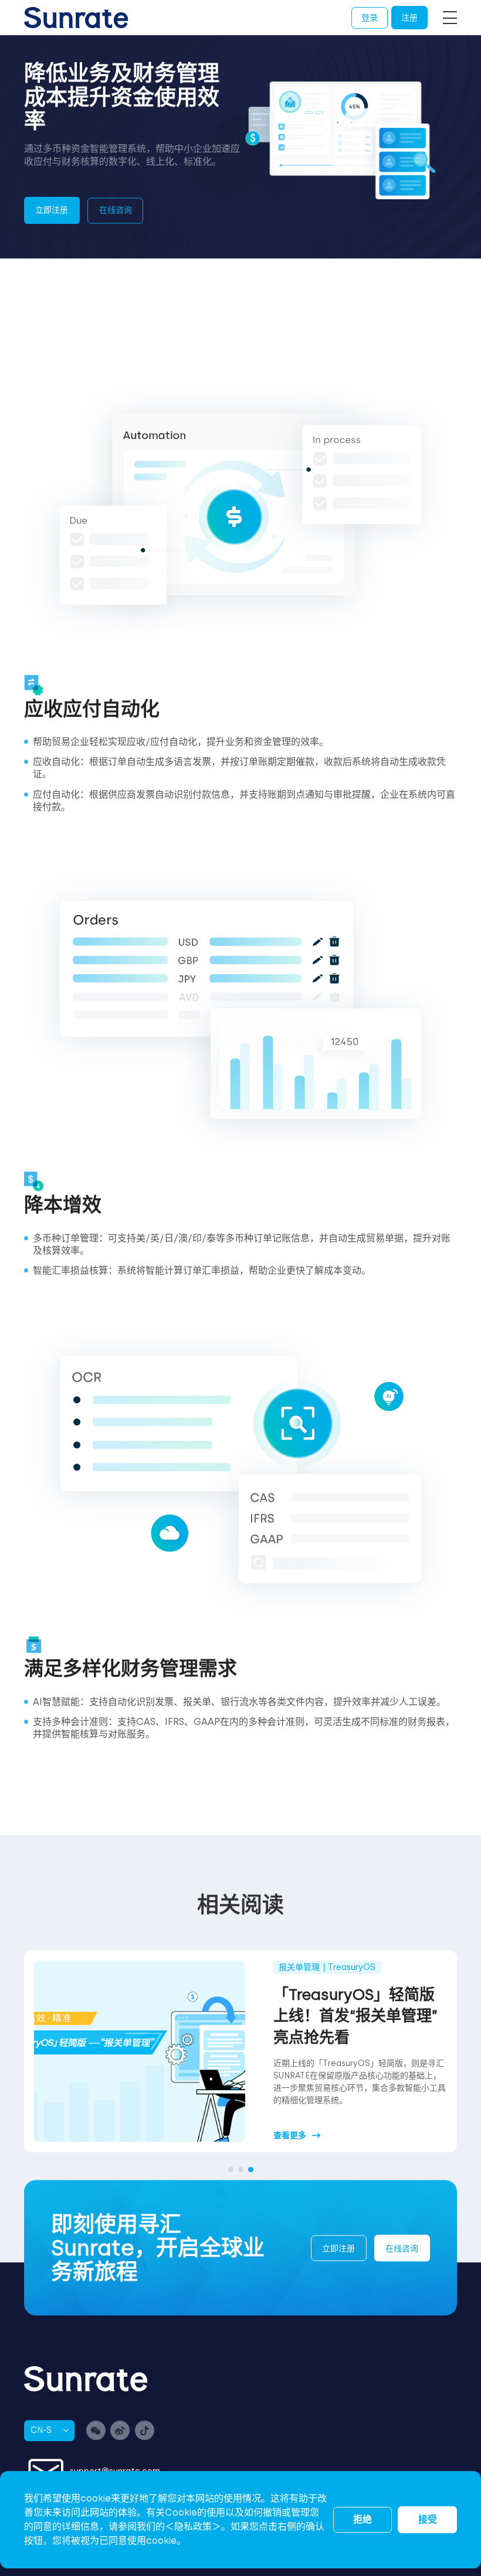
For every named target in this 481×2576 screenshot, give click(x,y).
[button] (231, 2170)
